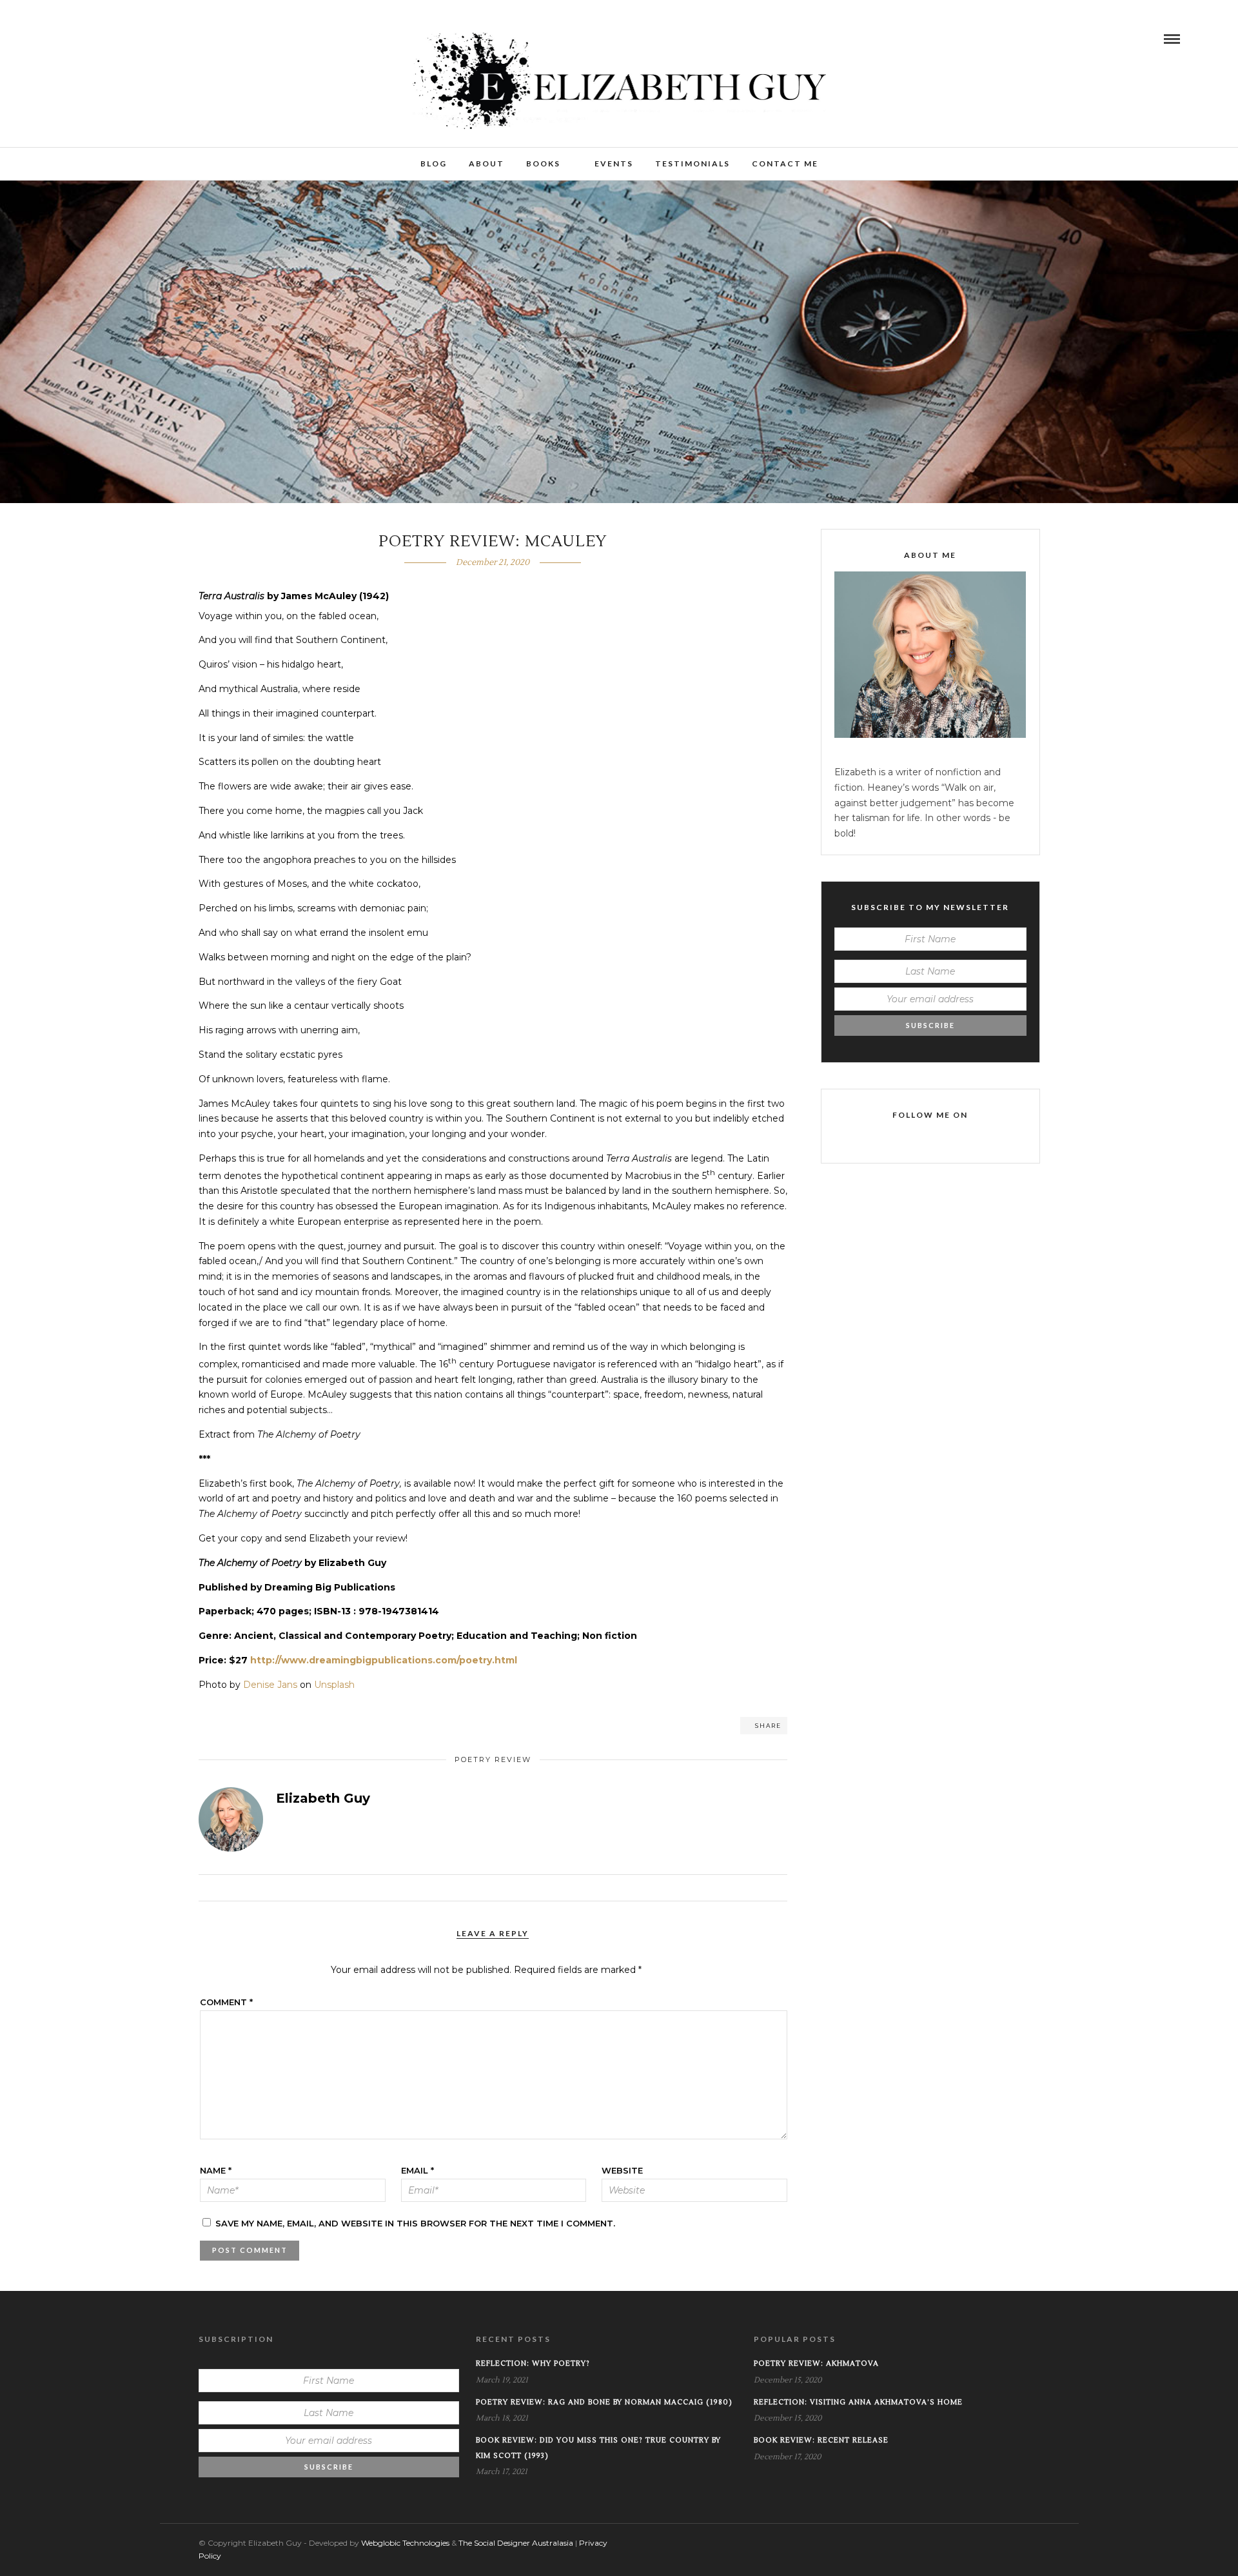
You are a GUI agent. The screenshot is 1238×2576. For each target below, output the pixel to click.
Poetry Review (493, 1759)
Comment (226, 2002)
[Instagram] (117, 39)
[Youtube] (81, 39)
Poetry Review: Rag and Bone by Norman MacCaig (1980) (604, 2402)
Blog (434, 163)
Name (216, 2170)
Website (622, 2170)
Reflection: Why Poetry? (533, 2363)
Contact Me (785, 163)
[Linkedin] (99, 39)
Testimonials (693, 163)
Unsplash (334, 1685)
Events (614, 163)
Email (418, 2170)
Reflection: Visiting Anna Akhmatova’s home (858, 2402)
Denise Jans (270, 1685)
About (486, 163)
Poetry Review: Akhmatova (816, 2363)
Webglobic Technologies (405, 2543)
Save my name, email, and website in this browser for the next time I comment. (415, 2223)
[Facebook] (894, 1138)
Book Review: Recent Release (821, 2440)
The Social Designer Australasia (516, 2543)
